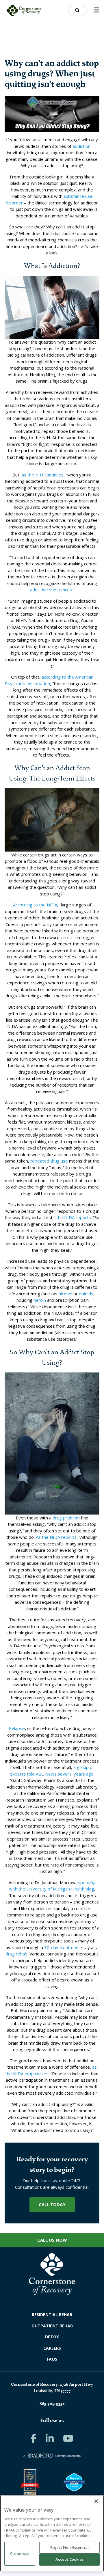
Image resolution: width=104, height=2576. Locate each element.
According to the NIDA (35, 905)
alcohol (65, 1294)
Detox (52, 2337)
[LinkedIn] (50, 2438)
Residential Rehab (52, 2315)
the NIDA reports (74, 1217)
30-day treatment (62, 1947)
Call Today (52, 2204)
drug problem (66, 1518)
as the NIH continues (43, 475)
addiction (81, 146)
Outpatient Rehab (52, 2326)
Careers (52, 2348)
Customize (20, 2553)
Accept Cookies (70, 2559)
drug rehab (16, 1954)
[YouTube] (68, 2438)
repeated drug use (49, 1161)
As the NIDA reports (56, 1537)
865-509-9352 (52, 2404)
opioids (86, 1294)
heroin (40, 1300)
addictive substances (51, 590)
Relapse (17, 1728)
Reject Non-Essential (69, 2547)
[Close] (96, 2501)
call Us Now (52, 2240)
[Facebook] (34, 2438)
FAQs (52, 2359)
